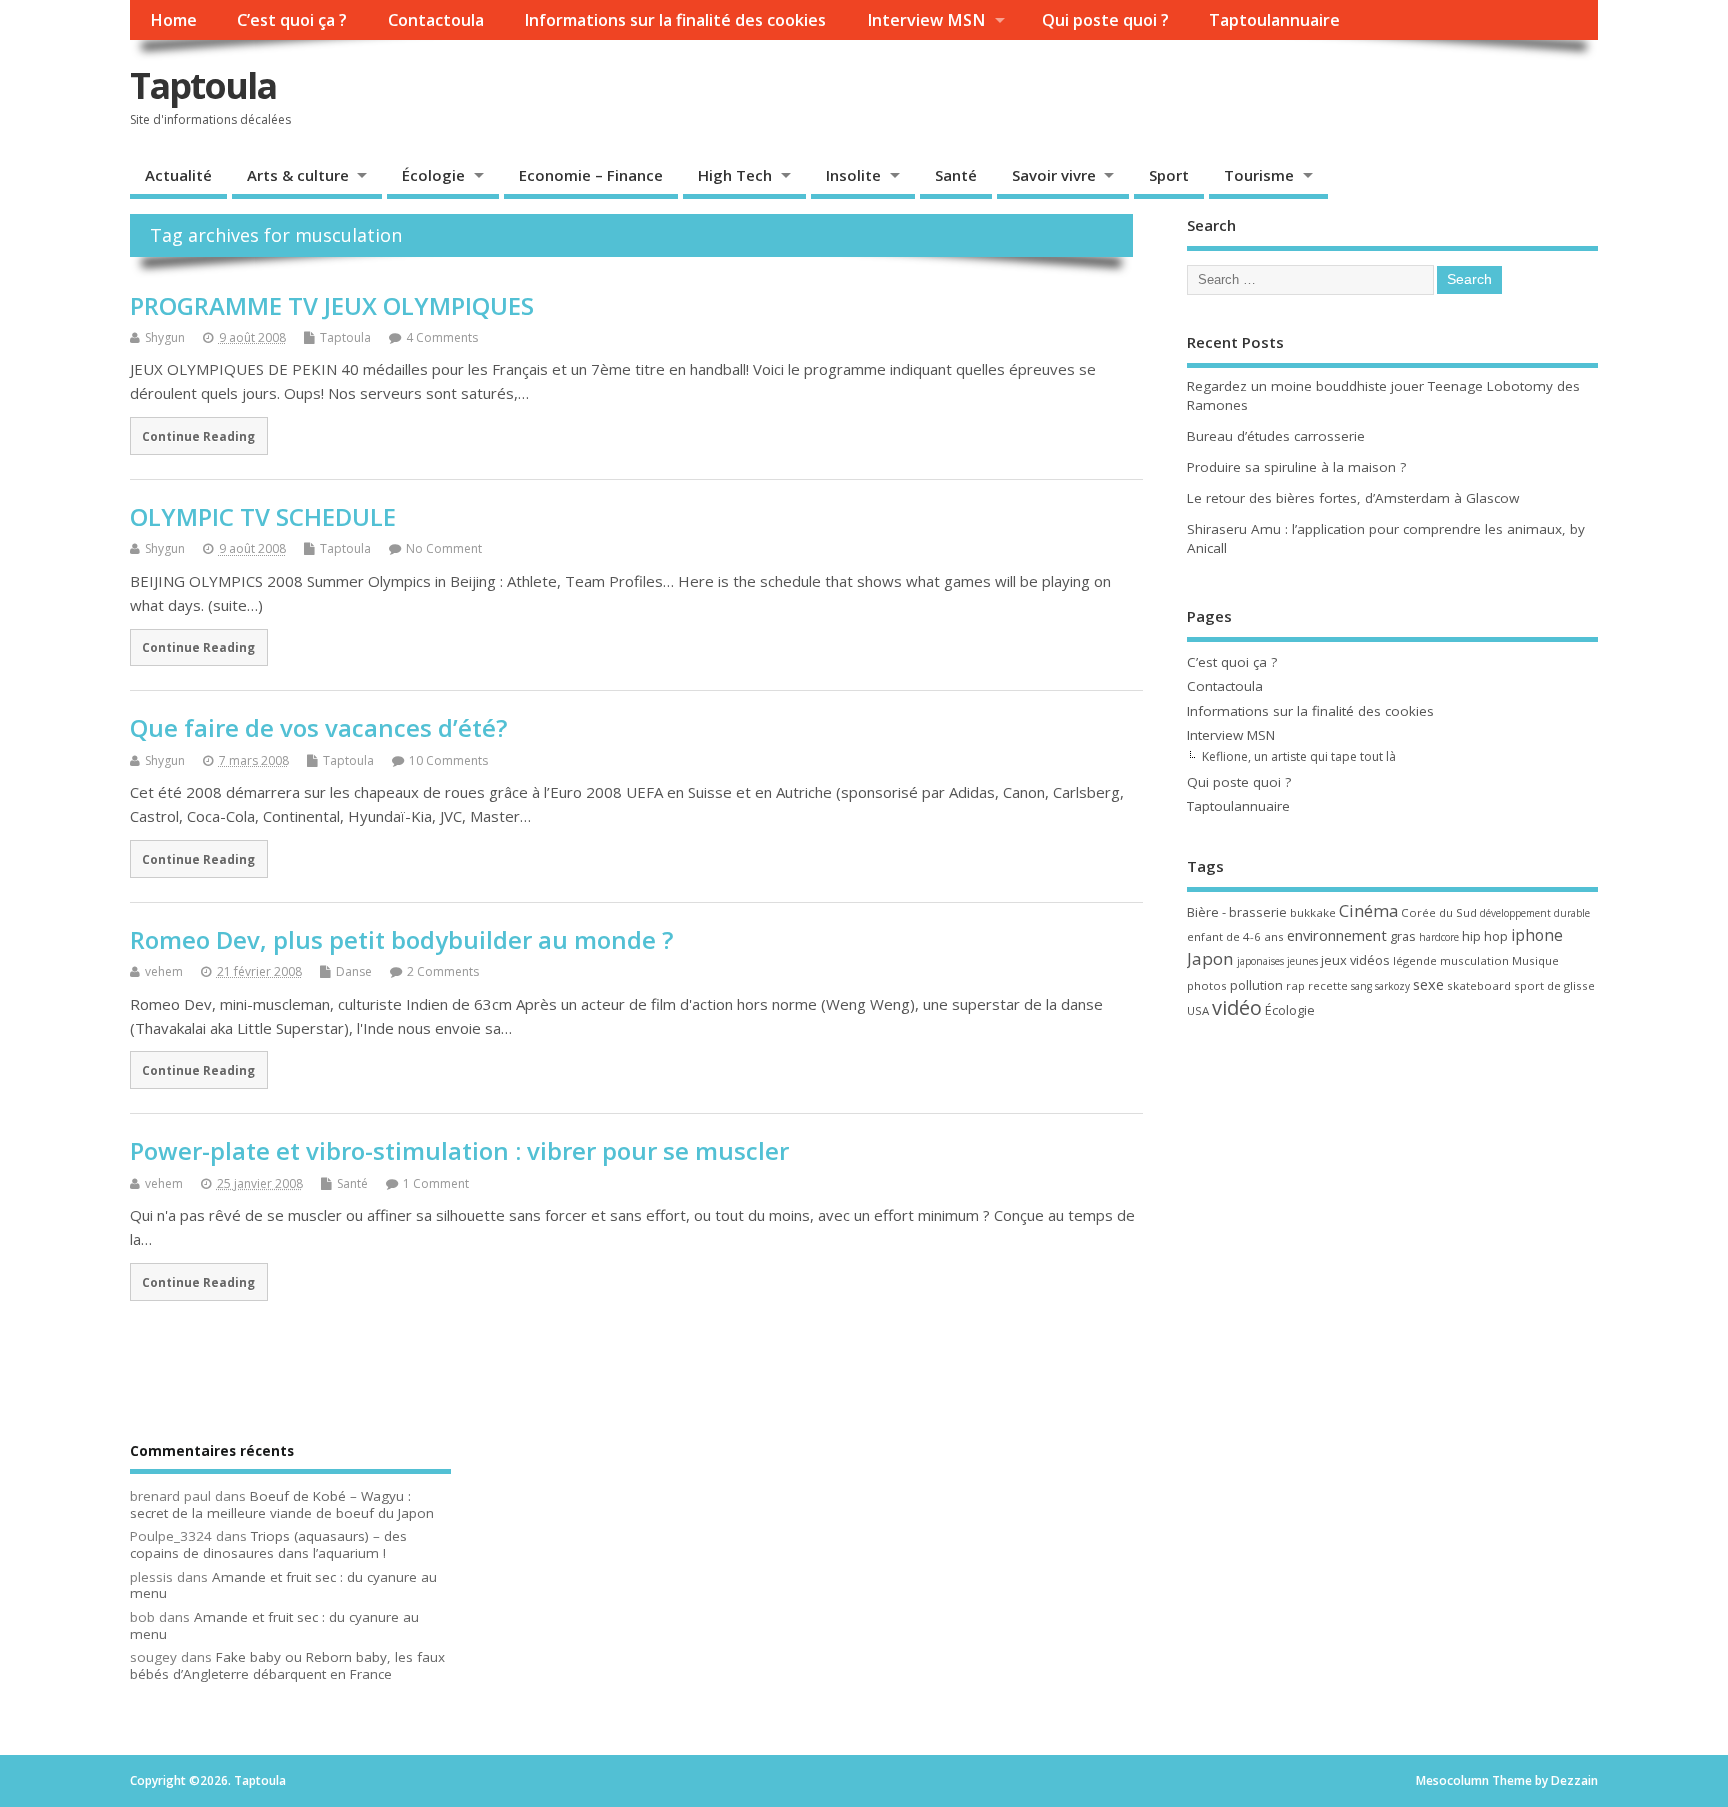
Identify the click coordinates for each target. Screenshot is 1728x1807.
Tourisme (1259, 175)
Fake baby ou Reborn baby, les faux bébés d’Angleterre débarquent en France (287, 1665)
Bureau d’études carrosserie (1276, 436)
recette (1328, 985)
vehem (164, 971)
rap (1295, 985)
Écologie (433, 175)
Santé (956, 175)
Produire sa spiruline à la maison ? (1296, 467)
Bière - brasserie (1237, 912)
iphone (1537, 935)
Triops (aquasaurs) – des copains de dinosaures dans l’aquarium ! (268, 1544)
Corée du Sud (1439, 912)
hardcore (1439, 937)
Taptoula (203, 85)
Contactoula (436, 20)
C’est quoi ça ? (292, 20)
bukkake (1313, 912)
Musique (1535, 960)
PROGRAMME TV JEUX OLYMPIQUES (332, 305)
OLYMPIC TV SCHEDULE (263, 516)
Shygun (165, 337)
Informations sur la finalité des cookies (675, 20)
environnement (1337, 935)
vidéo (1237, 1007)
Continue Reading (198, 436)
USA (1198, 1010)
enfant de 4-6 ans (1235, 936)
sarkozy (1392, 986)
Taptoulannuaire (1274, 20)
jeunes (1302, 961)
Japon (1210, 958)
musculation (1474, 960)
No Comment (444, 548)
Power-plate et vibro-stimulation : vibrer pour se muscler (459, 1150)
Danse (354, 971)
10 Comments (448, 760)
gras (1403, 936)
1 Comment (436, 1183)
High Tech (735, 175)
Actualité (178, 175)
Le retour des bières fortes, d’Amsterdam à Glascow (1353, 498)
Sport (1169, 175)
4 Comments (442, 337)
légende (1415, 960)
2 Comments (443, 971)
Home (173, 20)
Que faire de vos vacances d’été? (318, 727)
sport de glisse (1554, 985)
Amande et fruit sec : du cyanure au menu (283, 1585)
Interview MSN (926, 20)
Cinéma (1368, 910)
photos (1207, 985)
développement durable (1535, 913)
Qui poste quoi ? (1105, 20)
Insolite (853, 175)
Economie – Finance (591, 175)
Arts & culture (298, 175)
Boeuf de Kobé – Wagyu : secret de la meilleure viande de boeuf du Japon (282, 1504)
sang (1361, 986)
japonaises (1260, 961)
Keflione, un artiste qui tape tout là (1299, 756)
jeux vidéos (1355, 960)
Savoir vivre (1054, 175)
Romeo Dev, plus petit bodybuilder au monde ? (401, 939)
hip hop (1485, 936)
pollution (1256, 985)
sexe (1428, 984)
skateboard (1479, 985)
